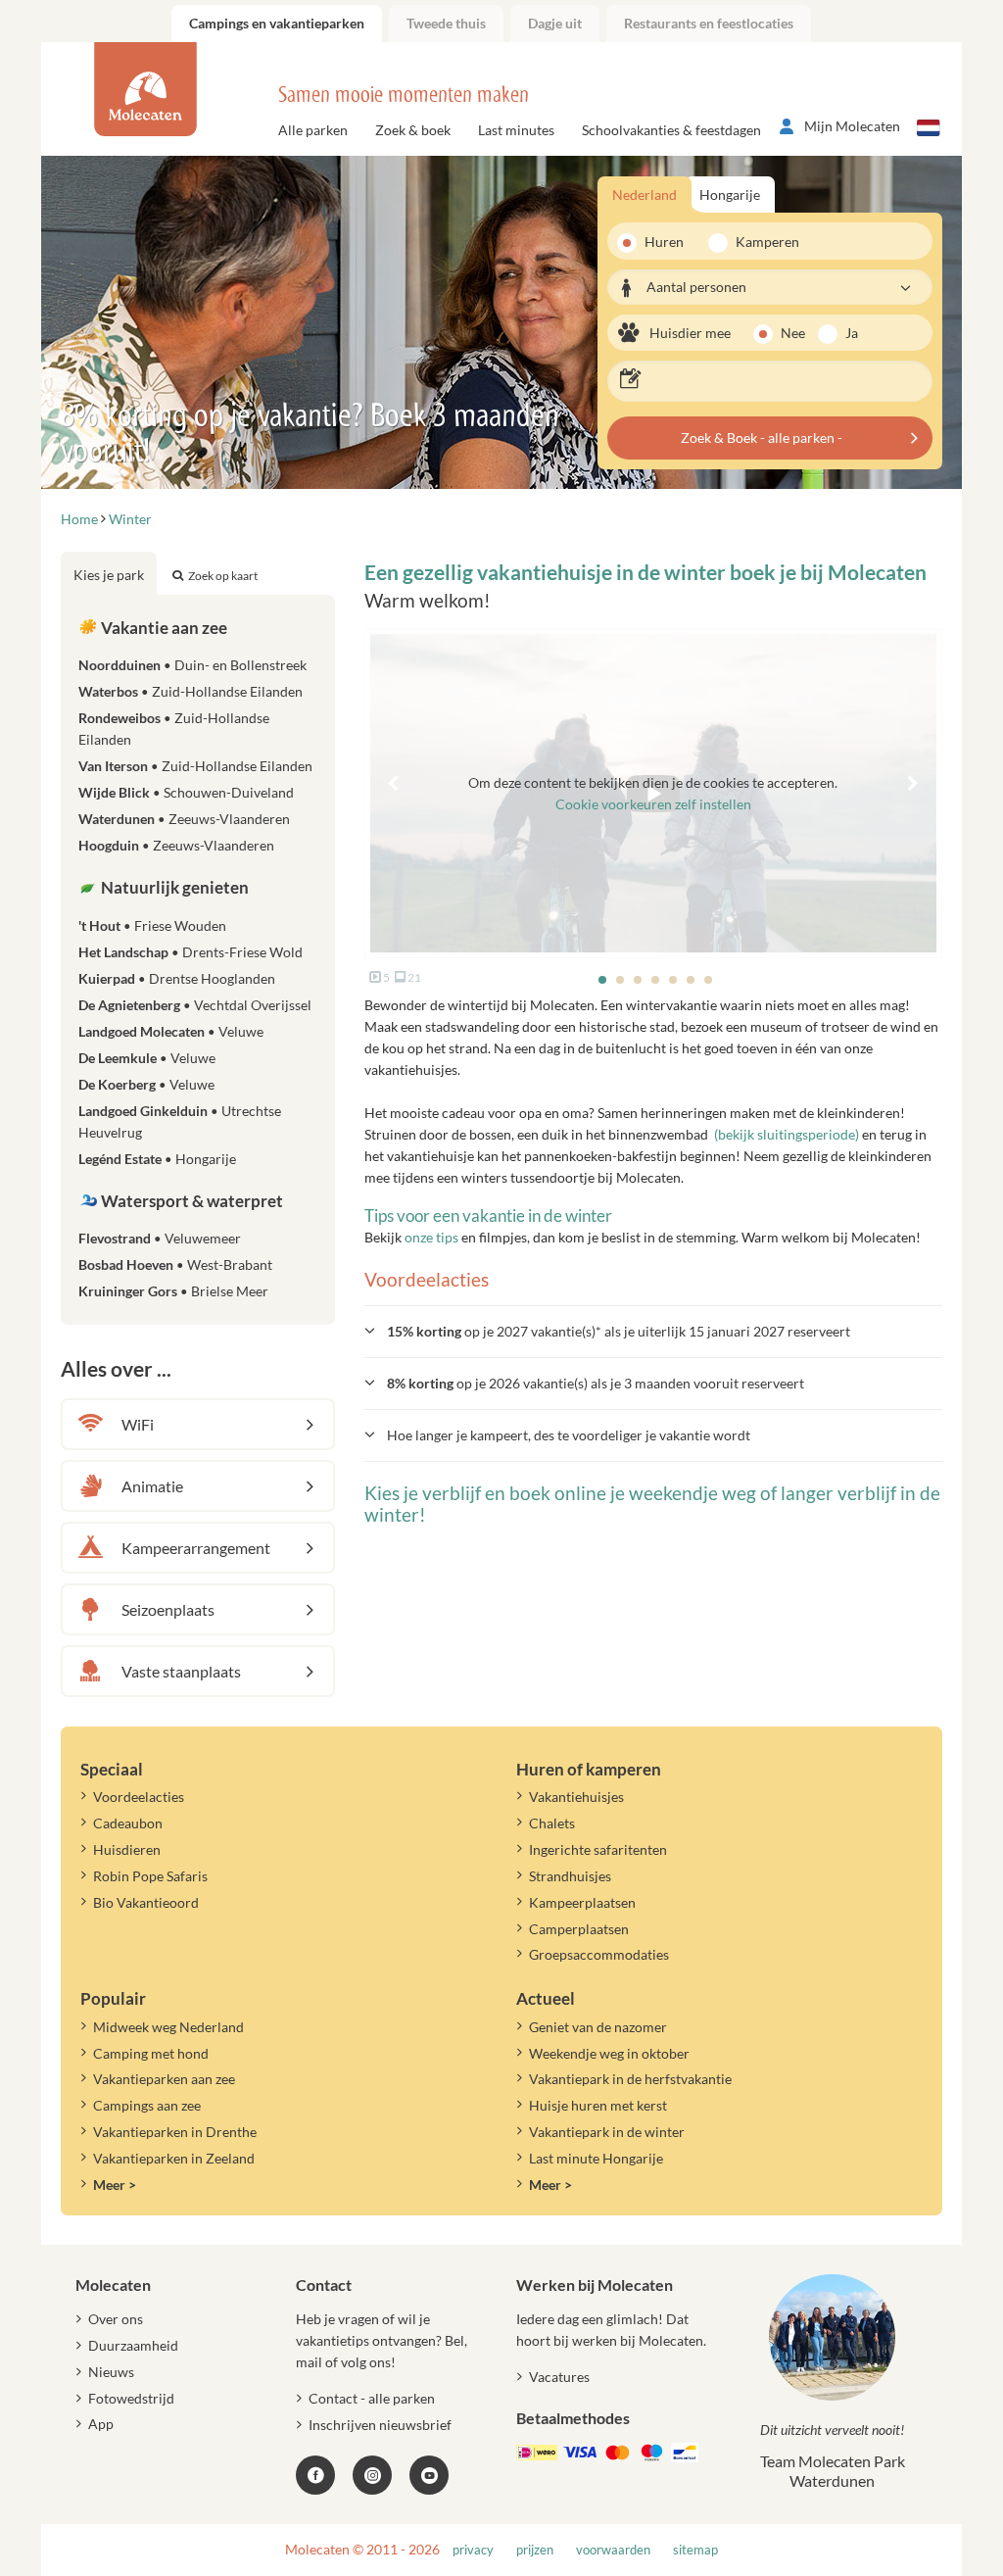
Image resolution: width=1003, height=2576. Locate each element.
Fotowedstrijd (131, 2398)
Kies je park (109, 575)
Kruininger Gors (173, 1291)
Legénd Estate (157, 1159)
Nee (793, 333)
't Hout (152, 925)
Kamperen (761, 242)
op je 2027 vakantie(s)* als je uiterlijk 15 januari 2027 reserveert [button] (619, 1331)
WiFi (138, 1424)
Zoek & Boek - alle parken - (762, 437)
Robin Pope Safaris (150, 1876)
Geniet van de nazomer (598, 2027)
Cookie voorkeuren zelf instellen (653, 804)
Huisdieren (127, 1849)
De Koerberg (146, 1084)
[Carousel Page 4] (655, 980)
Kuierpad (177, 978)
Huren (664, 242)
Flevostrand (160, 1238)
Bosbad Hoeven (175, 1264)
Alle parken (313, 130)
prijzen (535, 2550)
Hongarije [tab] (730, 194)
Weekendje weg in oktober (609, 2053)
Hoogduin (176, 845)
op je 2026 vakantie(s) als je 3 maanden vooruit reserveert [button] (596, 1383)
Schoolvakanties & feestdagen (671, 130)
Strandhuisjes (570, 1876)
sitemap (695, 2550)
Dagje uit (555, 23)
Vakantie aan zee (163, 628)
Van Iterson (195, 766)
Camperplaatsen (579, 1929)
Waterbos (191, 691)
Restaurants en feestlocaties (709, 23)
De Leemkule (147, 1058)
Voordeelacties (139, 1797)
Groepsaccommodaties (599, 1954)
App (101, 2424)
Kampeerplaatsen (582, 1902)
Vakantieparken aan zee (164, 2079)
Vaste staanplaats (181, 1671)
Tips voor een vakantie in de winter (488, 1215)
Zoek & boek (413, 130)
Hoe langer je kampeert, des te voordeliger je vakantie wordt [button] (569, 1435)
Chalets (552, 1823)
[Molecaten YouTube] (429, 2475)
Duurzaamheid (133, 2345)
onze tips (431, 1237)
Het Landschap (191, 952)
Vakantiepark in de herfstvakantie (630, 2079)
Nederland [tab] (645, 194)
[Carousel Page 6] (691, 980)
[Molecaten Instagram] (372, 2475)
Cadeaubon (128, 1823)
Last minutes (516, 130)
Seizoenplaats (168, 1609)
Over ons (116, 2319)
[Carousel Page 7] (708, 980)
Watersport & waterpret (191, 1201)
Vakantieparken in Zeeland (174, 2158)
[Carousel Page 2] (620, 980)
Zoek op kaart (223, 576)
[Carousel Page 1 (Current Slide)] (602, 980)
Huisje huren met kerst (598, 2105)
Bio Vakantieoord (146, 1902)
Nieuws (111, 2372)
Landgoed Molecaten (171, 1031)
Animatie (152, 1486)
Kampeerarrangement (196, 1548)
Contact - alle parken (372, 2398)
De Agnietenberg (195, 1005)
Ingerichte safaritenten (598, 1849)
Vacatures (559, 2377)
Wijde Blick (186, 792)
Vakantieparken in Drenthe (175, 2132)
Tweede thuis (446, 23)
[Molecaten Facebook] (315, 2475)
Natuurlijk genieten (173, 887)
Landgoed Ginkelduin (180, 1121)
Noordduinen (192, 665)
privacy (473, 2550)
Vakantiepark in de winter (607, 2132)
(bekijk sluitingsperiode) (787, 1134)
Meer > (115, 2185)
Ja (852, 333)
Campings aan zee (147, 2105)
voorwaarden (613, 2550)
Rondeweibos (174, 729)
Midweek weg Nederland (168, 2027)
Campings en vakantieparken (277, 23)
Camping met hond (151, 2053)
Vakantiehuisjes (576, 1797)
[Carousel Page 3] (638, 980)
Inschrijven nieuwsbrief (380, 2425)
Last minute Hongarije (596, 2158)
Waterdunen (184, 819)
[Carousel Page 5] (673, 980)
